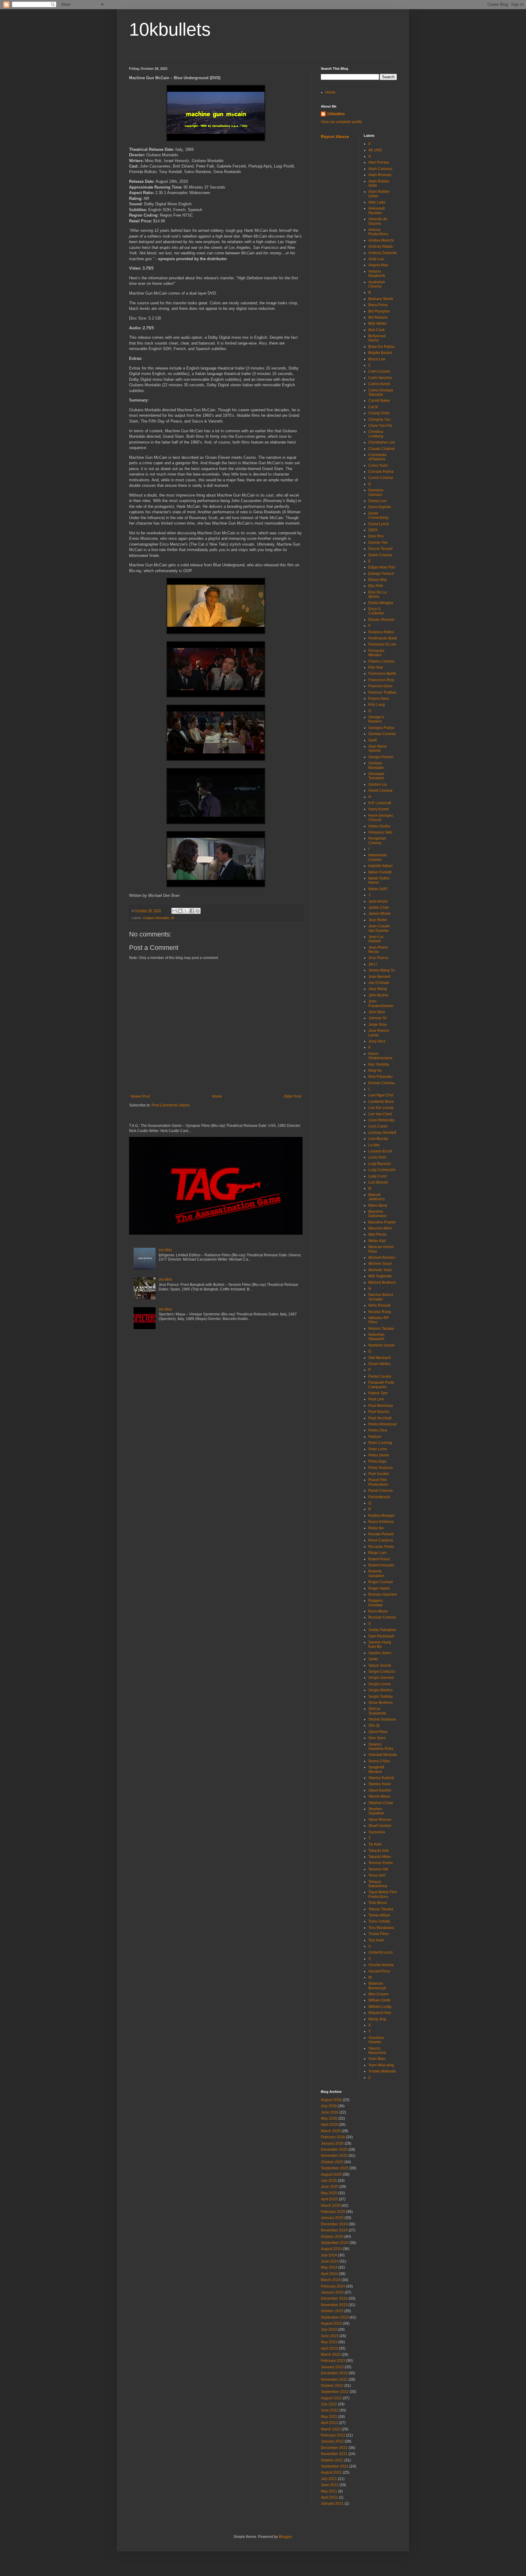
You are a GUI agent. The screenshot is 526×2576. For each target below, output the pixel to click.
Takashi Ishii (379, 1851)
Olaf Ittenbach (380, 1358)
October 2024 (332, 2237)
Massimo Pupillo (382, 1222)
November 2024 (334, 2230)
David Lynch (379, 524)
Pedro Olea (378, 1430)
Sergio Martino (380, 1690)
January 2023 (332, 2367)
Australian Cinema (377, 284)
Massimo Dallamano (377, 1214)
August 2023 (331, 2323)
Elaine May (378, 580)
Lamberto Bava (381, 1102)
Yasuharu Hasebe (376, 2040)
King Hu (375, 1070)
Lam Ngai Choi (381, 1095)
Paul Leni (376, 1399)
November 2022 (334, 2380)
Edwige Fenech (381, 574)
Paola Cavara (380, 1376)
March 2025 (331, 2206)
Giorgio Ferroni (381, 757)
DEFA (373, 530)
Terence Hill (378, 1869)
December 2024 (334, 2224)
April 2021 (329, 2497)
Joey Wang (378, 989)
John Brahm (378, 995)
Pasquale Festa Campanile (381, 1385)
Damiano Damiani (376, 492)
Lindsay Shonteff (382, 1133)
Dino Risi (376, 536)
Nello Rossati (379, 1305)
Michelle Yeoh (380, 1270)
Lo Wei (374, 1145)
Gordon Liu (378, 784)
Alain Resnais (380, 175)
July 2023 (329, 2330)
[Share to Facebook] (192, 911)
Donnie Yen (378, 543)
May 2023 (329, 2342)
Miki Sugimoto (380, 1276)
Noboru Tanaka (381, 1329)
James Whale (380, 914)
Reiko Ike (376, 1528)
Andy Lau (376, 259)
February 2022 (333, 2435)
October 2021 (332, 2460)
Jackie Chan (379, 908)
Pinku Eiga (377, 1461)
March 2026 (331, 2131)
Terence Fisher (381, 1863)
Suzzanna (377, 1832)
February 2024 (333, 2286)
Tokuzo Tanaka (381, 1909)
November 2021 (334, 2454)
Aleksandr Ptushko (377, 211)
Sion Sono (377, 1738)
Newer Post (140, 1096)
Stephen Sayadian (376, 1811)
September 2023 (335, 2317)
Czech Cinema (381, 478)
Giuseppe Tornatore (376, 776)
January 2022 (332, 2441)
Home (217, 1096)
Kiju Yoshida (379, 1064)
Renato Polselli (381, 1534)
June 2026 (330, 2112)
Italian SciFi (378, 889)
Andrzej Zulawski (382, 253)
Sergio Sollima (380, 1697)
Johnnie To (377, 1018)
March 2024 (331, 2280)
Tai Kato (375, 1844)
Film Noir (376, 667)
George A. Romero (377, 719)
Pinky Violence (381, 1468)
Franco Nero (379, 699)
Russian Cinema (382, 1617)
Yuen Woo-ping (381, 2065)
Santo (373, 1659)
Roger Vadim (379, 1588)
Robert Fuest (379, 1559)
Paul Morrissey (381, 1406)
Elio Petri (376, 586)
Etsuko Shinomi (381, 620)
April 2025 (329, 2199)
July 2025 (329, 2181)
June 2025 (330, 2187)
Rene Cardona (381, 1540)
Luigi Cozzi (378, 1176)
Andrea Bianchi (381, 240)
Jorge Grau (378, 1024)
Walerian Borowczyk (377, 1986)
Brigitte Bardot (380, 353)
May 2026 (329, 2118)
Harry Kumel (379, 809)
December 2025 (334, 2150)
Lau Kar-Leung (381, 1108)
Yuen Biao (377, 2059)
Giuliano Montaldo (156, 918)
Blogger (285, 2537)
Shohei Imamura (382, 1719)
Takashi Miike (380, 1857)
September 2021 (335, 2466)
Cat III (373, 407)
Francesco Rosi (381, 680)
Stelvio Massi (379, 1796)
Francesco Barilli (382, 674)
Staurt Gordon (380, 1790)
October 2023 (332, 2311)
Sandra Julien (380, 1653)
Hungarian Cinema (377, 840)
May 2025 (329, 2193)
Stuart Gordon (380, 1826)
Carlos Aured (379, 384)
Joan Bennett (379, 977)
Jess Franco (378, 958)
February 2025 (333, 2212)
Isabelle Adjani (380, 866)
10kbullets (170, 29)
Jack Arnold (378, 901)
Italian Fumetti (380, 872)
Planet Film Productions (378, 1482)
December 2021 (334, 2448)
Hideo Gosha (379, 826)
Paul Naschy (379, 1412)
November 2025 (334, 2156)
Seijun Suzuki (380, 1665)
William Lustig (380, 2007)
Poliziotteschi (379, 1497)
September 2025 (335, 2168)
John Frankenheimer (381, 1003)
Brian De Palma (381, 347)
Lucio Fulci (377, 1157)
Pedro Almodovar (383, 1424)
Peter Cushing (380, 1443)
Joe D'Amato (379, 983)
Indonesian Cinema (378, 857)
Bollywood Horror (377, 338)
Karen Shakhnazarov (380, 1056)
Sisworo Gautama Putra (381, 1746)
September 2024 (335, 2243)
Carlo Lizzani (379, 371)
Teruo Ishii (377, 1875)
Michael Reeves (382, 1258)
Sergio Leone (380, 1684)
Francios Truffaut (382, 692)
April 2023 (329, 2348)
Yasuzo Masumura (377, 2051)
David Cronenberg (378, 515)
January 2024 (332, 2292)
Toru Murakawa (381, 1928)
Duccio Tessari (380, 549)
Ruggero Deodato (376, 1603)
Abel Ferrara (379, 162)
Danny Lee (377, 501)
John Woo (377, 1012)
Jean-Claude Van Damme (379, 928)
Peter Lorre (378, 1449)
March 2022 (331, 2429)
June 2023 (330, 2336)
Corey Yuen (378, 465)
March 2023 (331, 2355)
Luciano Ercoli (380, 1151)
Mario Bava (378, 1205)
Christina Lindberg (376, 434)
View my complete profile (342, 122)
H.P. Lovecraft (380, 803)
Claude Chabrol (382, 449)
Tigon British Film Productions (383, 1894)
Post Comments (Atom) (171, 1105)
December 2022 (334, 2373)
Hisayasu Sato (380, 832)
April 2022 (329, 2423)
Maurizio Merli (380, 1228)
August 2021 (331, 2472)
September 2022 (335, 2392)
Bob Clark (377, 330)
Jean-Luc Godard (376, 939)
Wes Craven (379, 1994)
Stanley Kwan (380, 1784)
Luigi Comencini (382, 1170)
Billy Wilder (378, 324)
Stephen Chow (381, 1803)
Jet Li (373, 964)
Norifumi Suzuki (381, 1345)
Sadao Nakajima (382, 1630)
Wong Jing (377, 2019)
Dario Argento (380, 507)
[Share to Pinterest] (198, 911)
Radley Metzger (381, 1516)
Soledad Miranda (383, 1755)
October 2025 (332, 2162)
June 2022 (330, 2410)
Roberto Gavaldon (376, 1573)
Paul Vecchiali (380, 1418)
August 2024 (331, 2249)
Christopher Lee (382, 442)
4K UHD (375, 150)
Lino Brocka (378, 1139)
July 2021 (329, 2479)
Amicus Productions (378, 232)
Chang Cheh (379, 413)
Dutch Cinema (380, 555)
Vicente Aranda (381, 1965)
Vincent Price (379, 1971)
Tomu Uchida (379, 1921)
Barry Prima (378, 305)
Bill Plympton (379, 311)
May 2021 (329, 2491)
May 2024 (329, 2267)
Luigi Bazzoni (380, 1164)
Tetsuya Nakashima (378, 1884)
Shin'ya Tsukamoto (377, 1711)
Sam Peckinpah (381, 1636)
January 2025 (332, 2218)
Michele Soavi (380, 1264)
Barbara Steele (381, 299)
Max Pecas (377, 1234)
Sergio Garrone (381, 1678)
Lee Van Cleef (380, 1114)
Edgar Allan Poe (382, 567)
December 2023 (334, 2298)
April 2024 (329, 2274)
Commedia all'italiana (377, 457)
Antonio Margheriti (377, 274)
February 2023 (333, 2361)
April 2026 (329, 2125)
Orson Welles (379, 1364)
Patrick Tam (378, 1393)
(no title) (165, 1250)
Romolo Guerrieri (383, 1594)
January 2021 (332, 2503)
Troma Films (379, 1934)
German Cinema (382, 734)
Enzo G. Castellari (376, 611)
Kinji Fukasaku (380, 1077)
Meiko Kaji (377, 1241)
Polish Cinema (380, 1491)
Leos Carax (378, 1126)
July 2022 (329, 2404)
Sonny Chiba (379, 1761)
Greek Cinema (380, 791)
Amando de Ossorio (378, 221)
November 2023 (334, 2305)
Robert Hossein (381, 1565)
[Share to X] (186, 911)
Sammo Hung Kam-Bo (380, 1644)
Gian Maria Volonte (377, 748)
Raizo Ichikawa (381, 1522)
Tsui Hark (376, 1940)
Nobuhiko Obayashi (376, 1337)
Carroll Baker (379, 401)
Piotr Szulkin (379, 1474)
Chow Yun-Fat (380, 426)
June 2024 (330, 2261)
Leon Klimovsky (381, 1120)
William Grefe (379, 2000)
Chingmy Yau (379, 419)
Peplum (375, 1437)
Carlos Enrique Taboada (381, 392)
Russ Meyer (378, 1611)
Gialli (373, 740)
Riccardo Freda (381, 1547)
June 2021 (330, 2485)
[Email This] (174, 911)
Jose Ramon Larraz (379, 1033)
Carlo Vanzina (380, 378)
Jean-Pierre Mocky (378, 950)
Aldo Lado (377, 202)
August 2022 (331, 2398)
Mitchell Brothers (382, 1283)
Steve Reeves (380, 1820)
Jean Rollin (378, 920)
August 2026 (331, 2100)
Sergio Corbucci (382, 1672)
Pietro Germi (379, 1455)
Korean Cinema (381, 1083)
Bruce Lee (377, 359)
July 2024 (329, 2255)
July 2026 (329, 2106)
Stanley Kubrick (381, 1778)
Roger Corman (381, 1582)
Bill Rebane (378, 317)
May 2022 (329, 2417)
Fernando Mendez (376, 653)
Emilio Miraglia (381, 603)
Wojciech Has (380, 2013)
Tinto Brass (378, 1903)
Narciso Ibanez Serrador (381, 1297)
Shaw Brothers (380, 1703)
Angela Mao (378, 265)
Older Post (292, 1096)
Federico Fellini (381, 632)
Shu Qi (374, 1725)
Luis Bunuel (378, 1182)
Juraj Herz (377, 1041)
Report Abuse (335, 136)
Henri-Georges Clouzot (381, 818)
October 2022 (332, 2386)
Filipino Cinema (381, 661)
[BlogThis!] (180, 911)
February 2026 (333, 2137)
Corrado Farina (381, 472)
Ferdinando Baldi (383, 638)
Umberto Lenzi (380, 1952)
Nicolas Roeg (380, 1312)
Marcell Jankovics (377, 1197)
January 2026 (332, 2143)
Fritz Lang (377, 705)
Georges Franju (381, 728)
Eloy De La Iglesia (377, 594)
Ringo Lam (377, 1553)
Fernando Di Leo (382, 644)
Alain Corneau (380, 169)
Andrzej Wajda (380, 246)
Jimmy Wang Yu (382, 970)
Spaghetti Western (376, 1769)
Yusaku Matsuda (382, 2071)
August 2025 (331, 2174)
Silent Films (378, 1732)
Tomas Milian (379, 1915)
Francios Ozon (380, 686)
